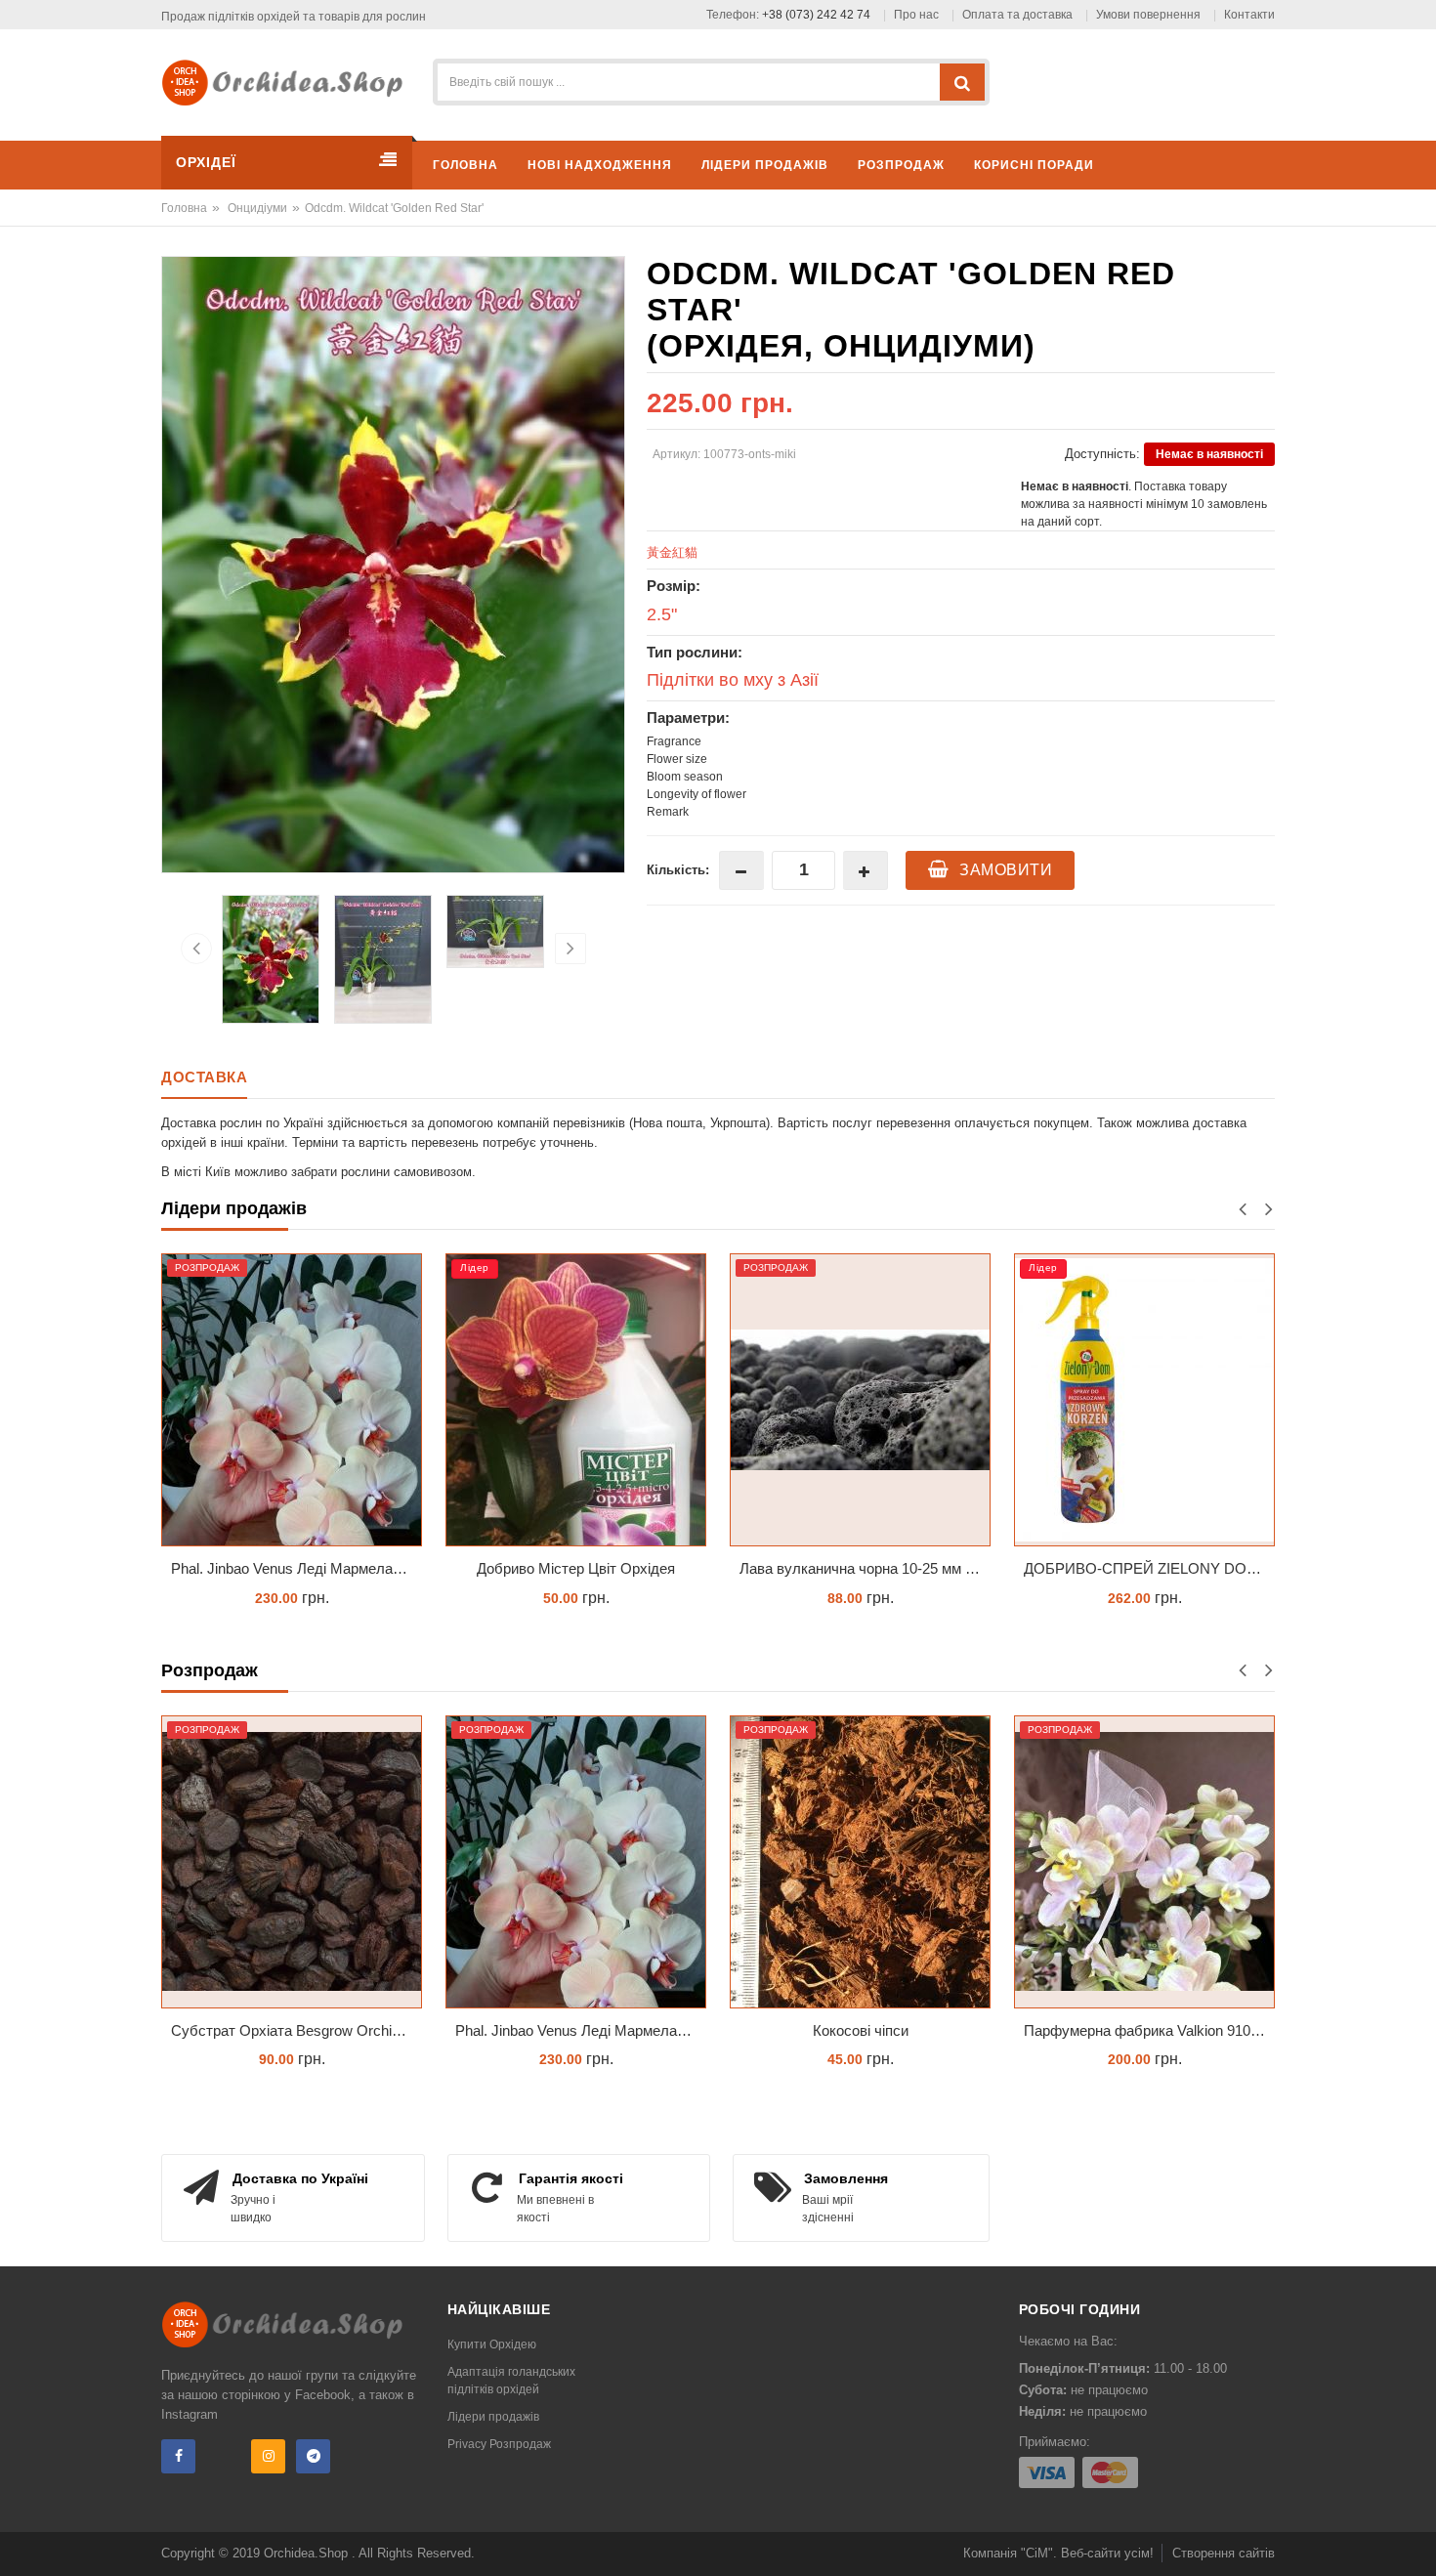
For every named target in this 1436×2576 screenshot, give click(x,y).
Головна (184, 208)
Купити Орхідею (492, 2344)
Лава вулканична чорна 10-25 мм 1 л (698, 1568)
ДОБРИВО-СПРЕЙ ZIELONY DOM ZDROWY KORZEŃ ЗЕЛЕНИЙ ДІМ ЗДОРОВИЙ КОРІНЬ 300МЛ (985, 1568)
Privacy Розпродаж (499, 2444)
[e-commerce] (289, 82)
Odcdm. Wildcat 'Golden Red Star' (394, 208)
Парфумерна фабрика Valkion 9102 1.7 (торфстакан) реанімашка (1149, 2030)
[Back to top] (1415, 2541)
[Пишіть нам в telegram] (313, 2456)
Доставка (204, 1077)
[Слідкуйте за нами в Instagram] (268, 2456)
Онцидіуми (257, 208)
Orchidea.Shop (308, 2553)
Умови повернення (1148, 15)
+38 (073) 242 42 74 (816, 15)
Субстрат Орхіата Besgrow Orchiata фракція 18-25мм (296, 2030)
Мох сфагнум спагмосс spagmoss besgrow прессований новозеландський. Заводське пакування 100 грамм (1269, 1568)
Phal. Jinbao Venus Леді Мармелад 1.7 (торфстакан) (581, 2030)
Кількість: (678, 870)
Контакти (1249, 15)
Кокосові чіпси (861, 2030)
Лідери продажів (493, 2417)
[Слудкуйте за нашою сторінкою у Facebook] (178, 2456)
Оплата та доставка (1017, 15)
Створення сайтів (1224, 2553)
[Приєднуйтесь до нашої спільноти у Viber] (223, 2456)
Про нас (916, 15)
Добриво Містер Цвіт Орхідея (412, 1568)
